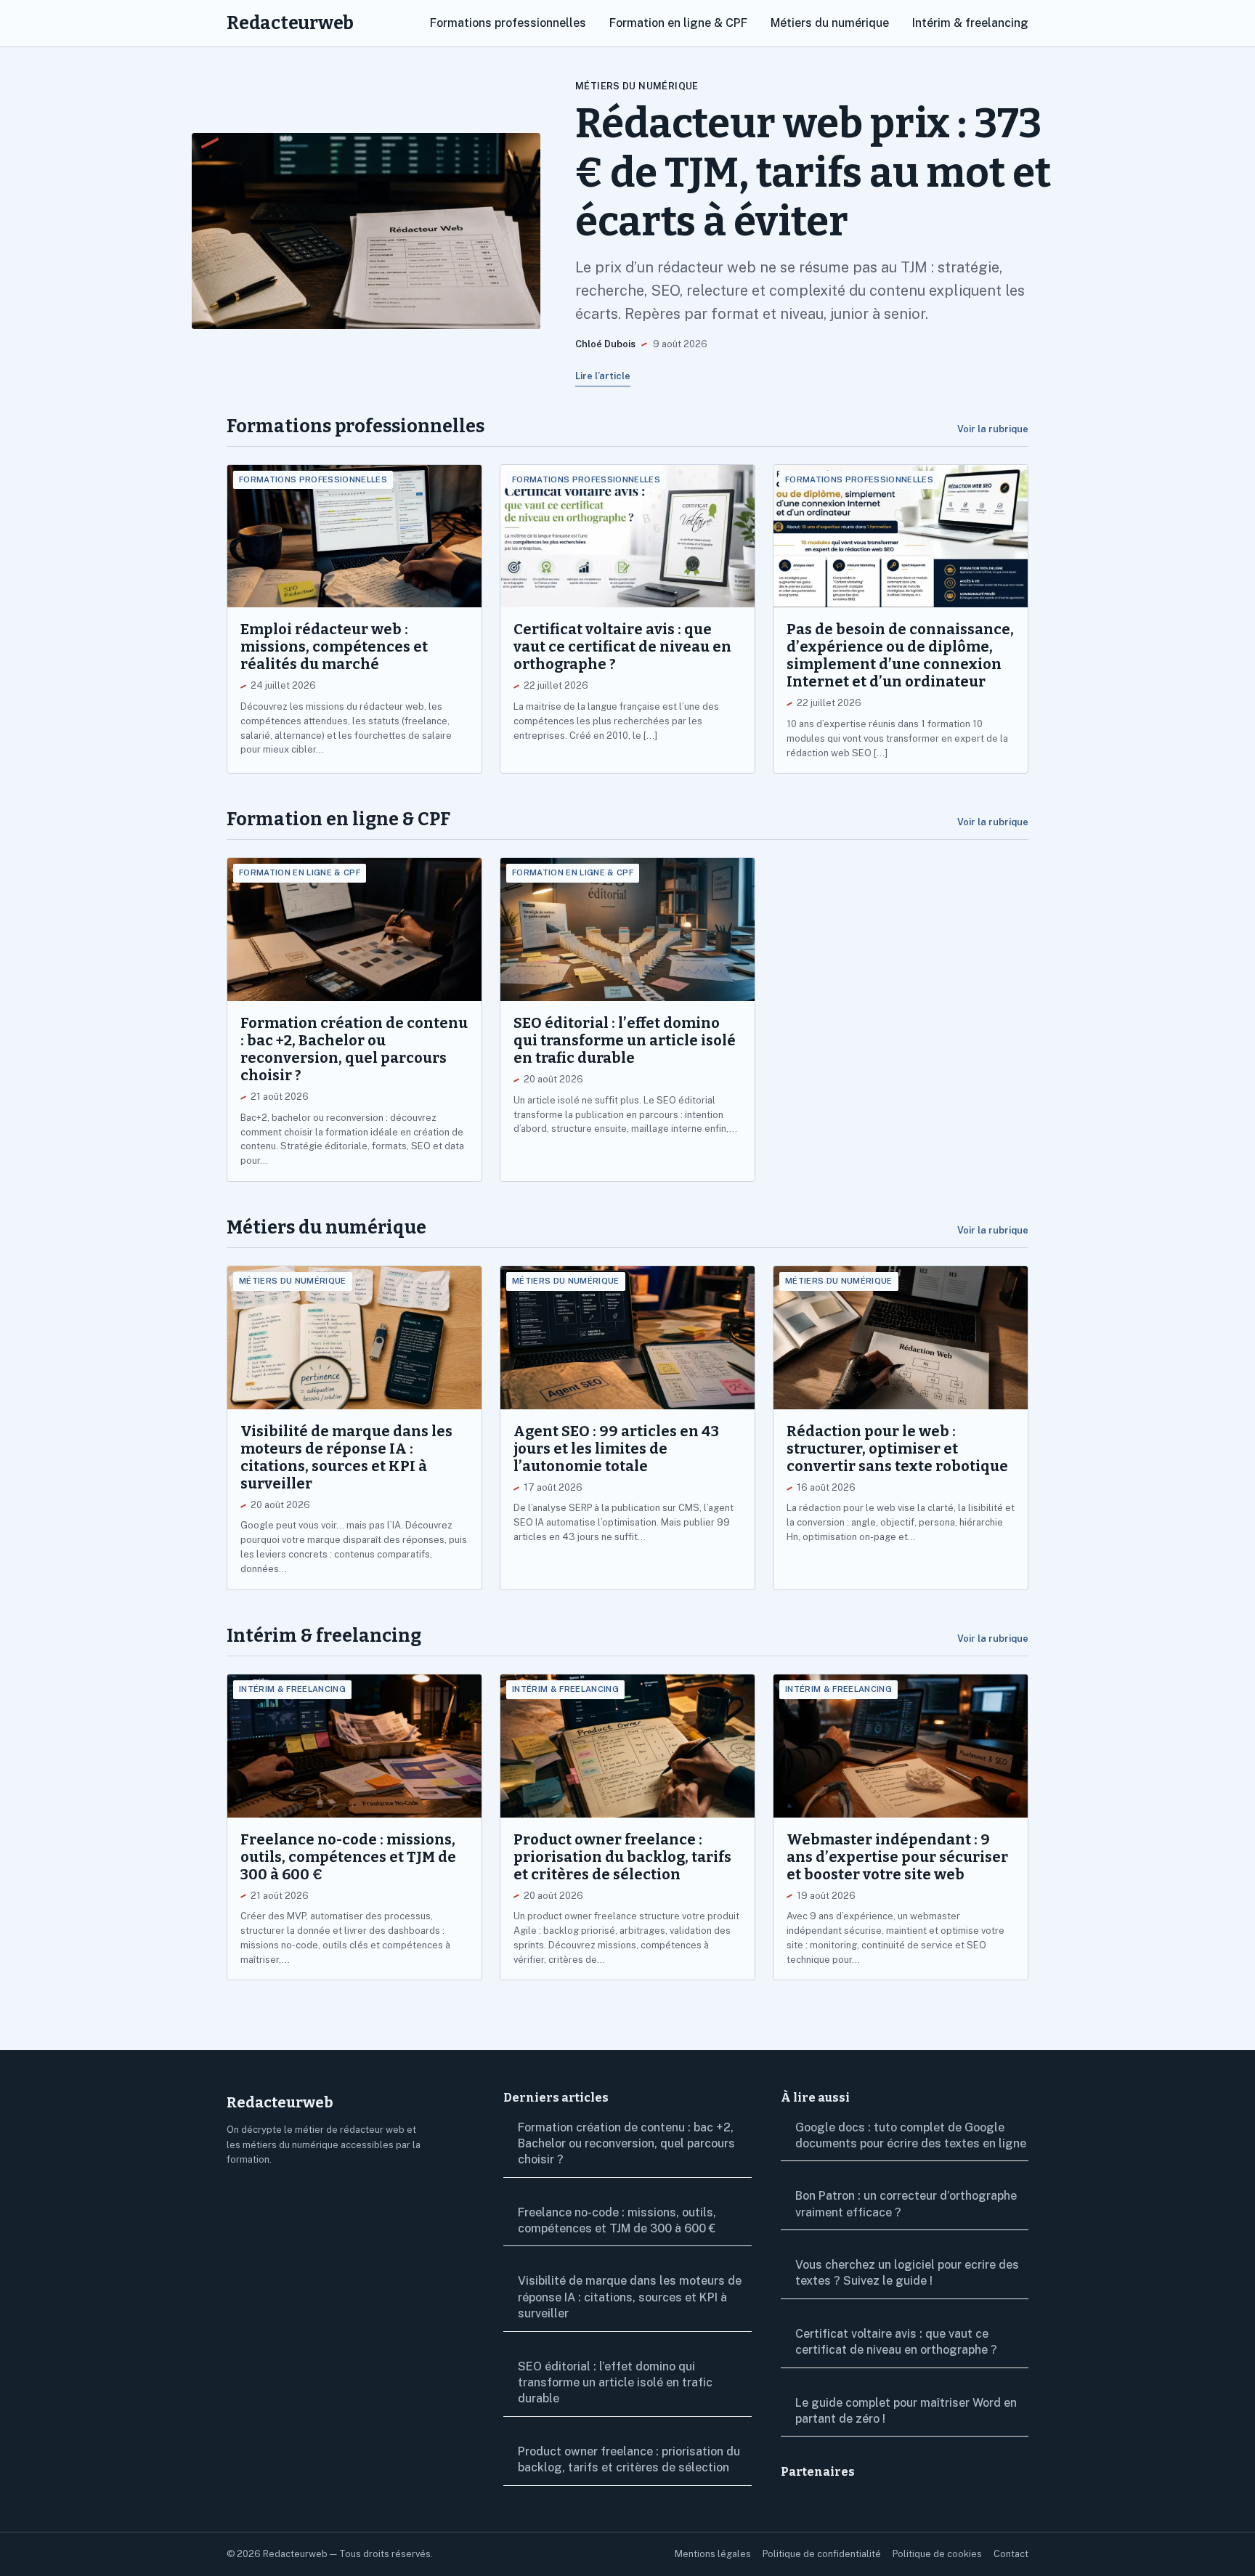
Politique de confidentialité (822, 2554)
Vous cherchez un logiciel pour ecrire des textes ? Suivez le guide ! (907, 2273)
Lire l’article (603, 376)
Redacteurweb (290, 23)
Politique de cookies (937, 2554)
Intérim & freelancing (970, 23)
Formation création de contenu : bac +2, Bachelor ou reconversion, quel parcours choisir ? (626, 2144)
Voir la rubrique (993, 429)
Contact (1011, 2554)
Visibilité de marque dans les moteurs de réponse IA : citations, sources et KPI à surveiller (630, 2297)
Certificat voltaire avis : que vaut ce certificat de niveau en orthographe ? (896, 2342)
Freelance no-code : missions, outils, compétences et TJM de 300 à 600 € (617, 2220)
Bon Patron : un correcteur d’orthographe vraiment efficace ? (906, 2204)
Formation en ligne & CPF (678, 23)
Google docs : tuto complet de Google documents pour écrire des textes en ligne (911, 2135)
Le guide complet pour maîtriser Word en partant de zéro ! (906, 2411)
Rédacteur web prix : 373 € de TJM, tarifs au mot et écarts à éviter (813, 173)
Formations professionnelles (508, 23)
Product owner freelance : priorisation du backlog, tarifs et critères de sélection (629, 2459)
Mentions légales (713, 2554)
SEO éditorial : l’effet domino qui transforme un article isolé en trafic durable (615, 2383)
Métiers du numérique (830, 23)
